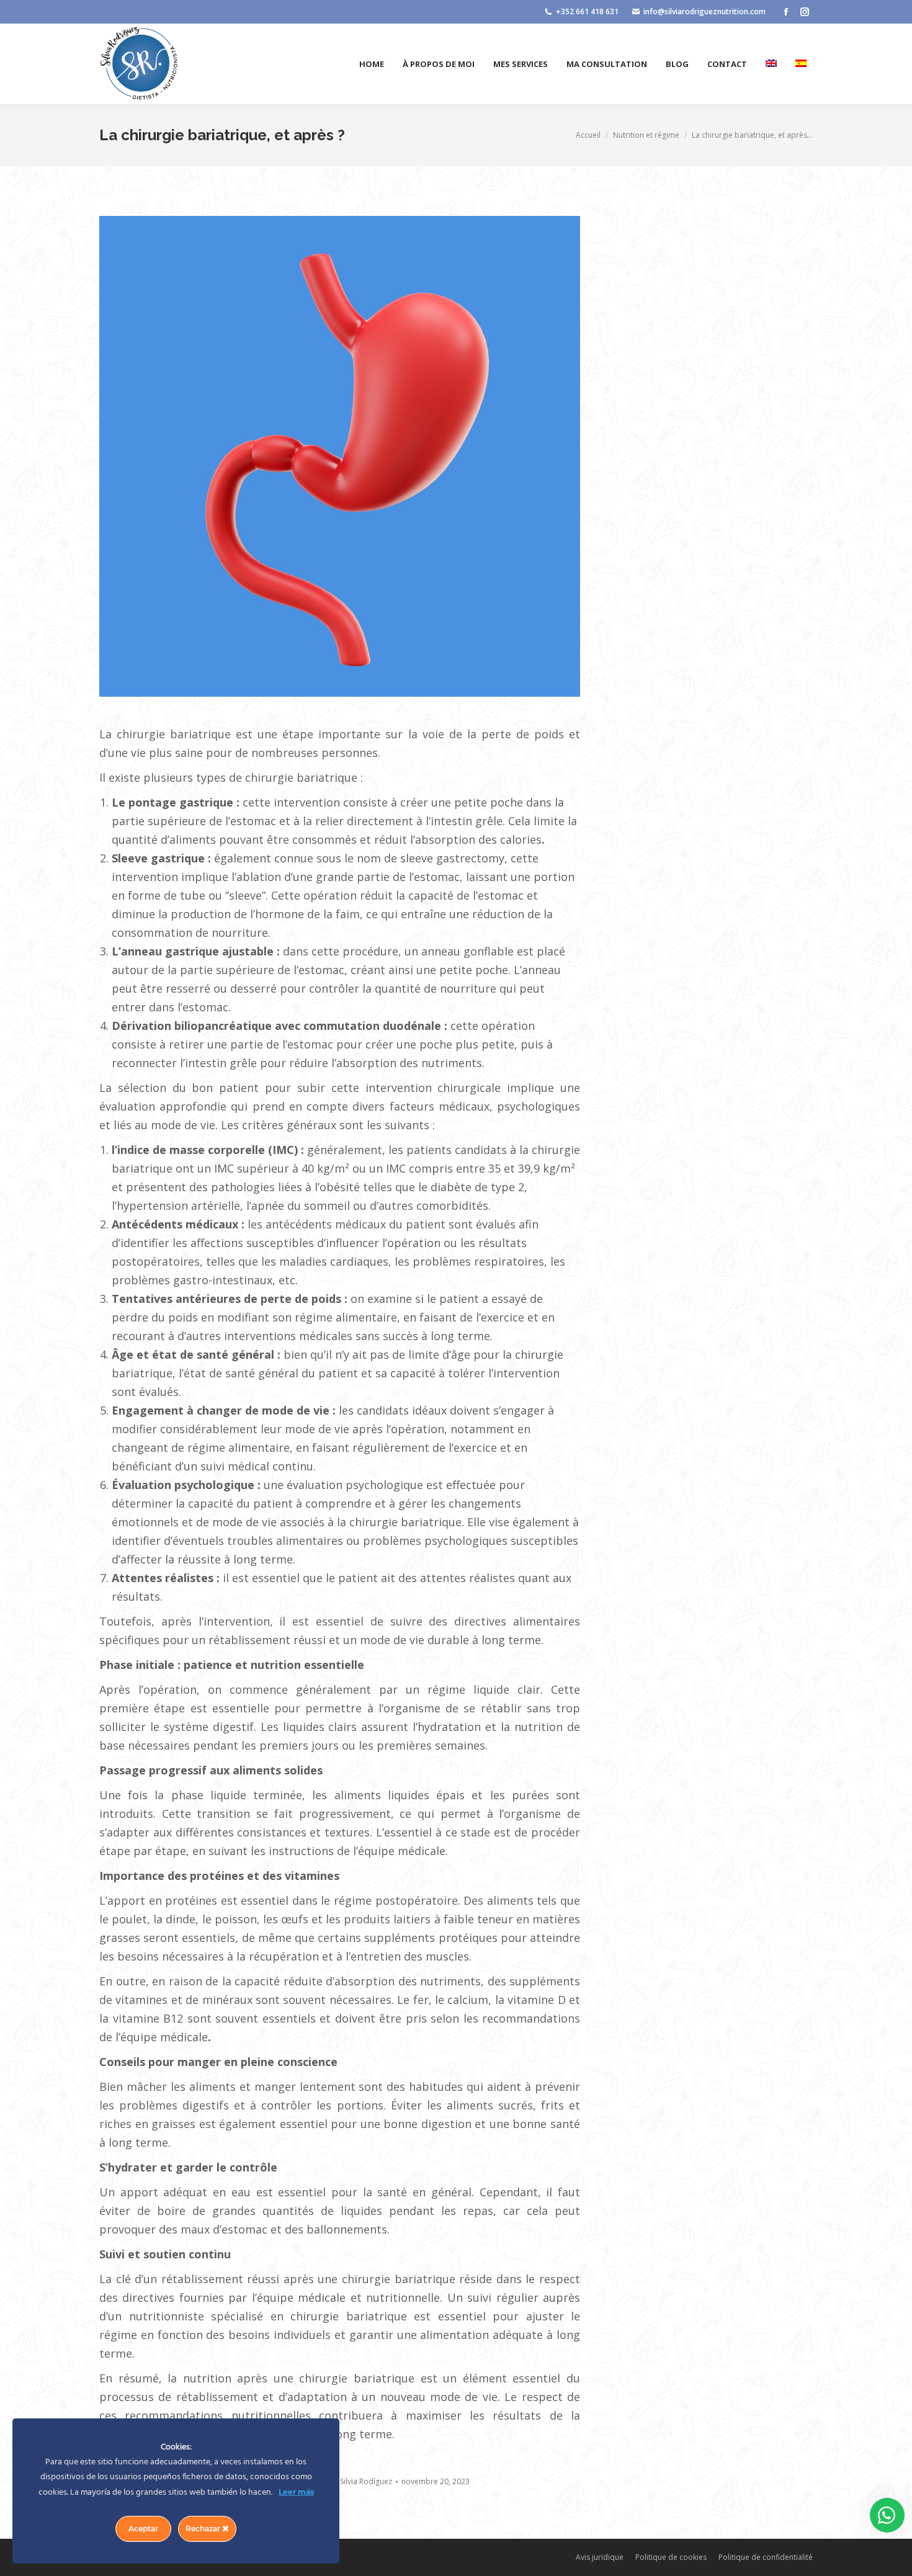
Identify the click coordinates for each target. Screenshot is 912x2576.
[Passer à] (771, 64)
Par (359, 2481)
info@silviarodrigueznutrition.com (704, 11)
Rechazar (204, 2529)
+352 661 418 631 (587, 11)
